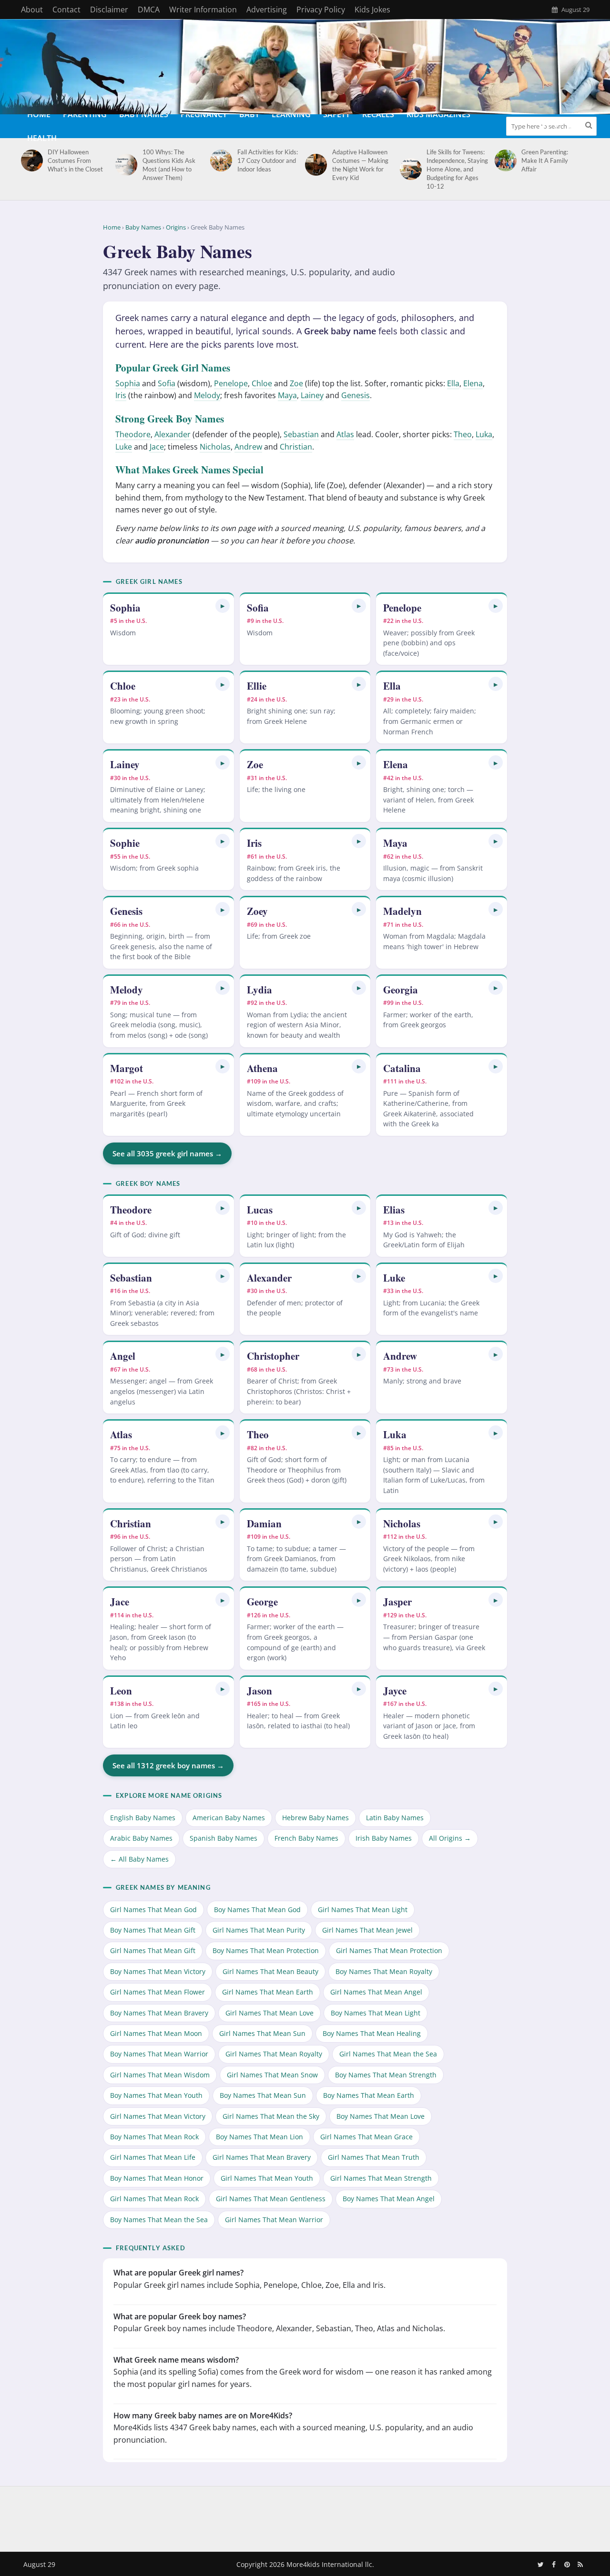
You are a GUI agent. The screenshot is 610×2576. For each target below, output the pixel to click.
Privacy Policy (321, 10)
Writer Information (203, 10)
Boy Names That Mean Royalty (384, 1971)
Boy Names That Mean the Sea (159, 2220)
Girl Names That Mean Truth (374, 2157)
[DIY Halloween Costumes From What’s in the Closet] (30, 160)
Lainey (312, 395)
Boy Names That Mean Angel (389, 2199)
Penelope (231, 383)
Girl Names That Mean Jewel (367, 1930)
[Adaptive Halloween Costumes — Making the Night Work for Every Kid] (314, 165)
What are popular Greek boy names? (180, 2316)
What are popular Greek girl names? (178, 2273)
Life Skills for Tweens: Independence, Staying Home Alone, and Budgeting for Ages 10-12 (457, 169)
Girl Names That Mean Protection (389, 1950)
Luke (124, 447)
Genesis (356, 395)
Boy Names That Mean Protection (266, 1950)
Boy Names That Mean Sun (263, 2095)
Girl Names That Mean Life (153, 2157)
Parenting (85, 114)
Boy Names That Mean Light (376, 2013)
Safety (336, 114)
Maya (287, 395)
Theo (463, 434)
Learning (291, 114)
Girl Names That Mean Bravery (262, 2157)
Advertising (267, 10)
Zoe (296, 383)
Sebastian (301, 434)
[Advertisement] (305, 2517)
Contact (66, 10)
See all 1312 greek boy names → (168, 1765)
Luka (484, 434)
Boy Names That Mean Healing (372, 2033)
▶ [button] (223, 606)
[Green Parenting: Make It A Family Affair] (504, 160)
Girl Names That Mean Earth (268, 1992)
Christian (296, 447)
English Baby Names (143, 1818)
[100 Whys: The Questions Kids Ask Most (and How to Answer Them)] (125, 165)
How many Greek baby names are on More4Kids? (203, 2416)
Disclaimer (109, 10)
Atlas (345, 434)
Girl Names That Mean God (153, 1909)
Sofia (167, 383)
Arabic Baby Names (141, 1838)
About (32, 10)
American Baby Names (229, 1818)
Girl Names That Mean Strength (381, 2178)
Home (39, 114)
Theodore (133, 434)
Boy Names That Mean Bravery (159, 2013)
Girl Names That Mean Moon (156, 2033)
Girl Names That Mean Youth (267, 2178)
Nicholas (215, 447)
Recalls (378, 114)
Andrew (248, 447)
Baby (249, 114)
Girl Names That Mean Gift (153, 1950)
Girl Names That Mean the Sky (271, 2116)
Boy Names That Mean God (257, 1909)
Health (42, 138)
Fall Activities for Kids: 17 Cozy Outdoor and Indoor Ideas (268, 160)
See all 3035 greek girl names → (167, 1153)
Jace (157, 447)
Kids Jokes (372, 10)
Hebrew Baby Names (315, 1818)
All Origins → (450, 1838)
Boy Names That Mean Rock (154, 2137)
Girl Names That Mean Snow (272, 2075)
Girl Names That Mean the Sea (388, 2054)
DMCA (149, 10)
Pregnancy (204, 114)
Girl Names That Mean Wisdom (160, 2075)
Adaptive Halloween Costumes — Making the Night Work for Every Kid (360, 165)
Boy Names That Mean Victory (158, 1971)
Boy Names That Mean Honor (157, 2178)
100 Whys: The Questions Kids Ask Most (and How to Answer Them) (169, 165)
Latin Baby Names (395, 1818)
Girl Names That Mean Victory (158, 2116)
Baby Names (144, 114)
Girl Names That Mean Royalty (274, 2054)
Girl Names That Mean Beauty (270, 1971)
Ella (453, 383)
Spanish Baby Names (224, 1838)
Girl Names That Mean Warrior (274, 2220)
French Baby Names (306, 1838)
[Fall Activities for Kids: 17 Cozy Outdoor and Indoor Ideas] (219, 160)
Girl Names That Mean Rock (154, 2199)
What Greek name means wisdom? (176, 2360)
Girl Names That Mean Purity (259, 1930)
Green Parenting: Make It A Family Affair (545, 160)
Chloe (262, 383)
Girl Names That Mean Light (363, 1909)
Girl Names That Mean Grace (366, 2137)
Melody (207, 395)
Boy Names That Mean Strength (386, 2075)
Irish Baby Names (384, 1838)
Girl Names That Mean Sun (262, 2033)
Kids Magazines (438, 114)
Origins (176, 227)
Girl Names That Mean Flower (158, 1992)
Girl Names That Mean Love (269, 2013)
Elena (473, 383)
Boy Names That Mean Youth (156, 2095)
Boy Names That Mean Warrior (159, 2054)
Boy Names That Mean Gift (153, 1930)
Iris (121, 395)
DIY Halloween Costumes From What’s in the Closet (75, 160)
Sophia (128, 383)
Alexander (173, 434)
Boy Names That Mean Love (381, 2116)
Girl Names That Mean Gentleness (271, 2199)
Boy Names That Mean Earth (369, 2095)
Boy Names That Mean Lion (259, 2137)
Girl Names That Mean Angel (376, 1992)
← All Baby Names (139, 1859)
